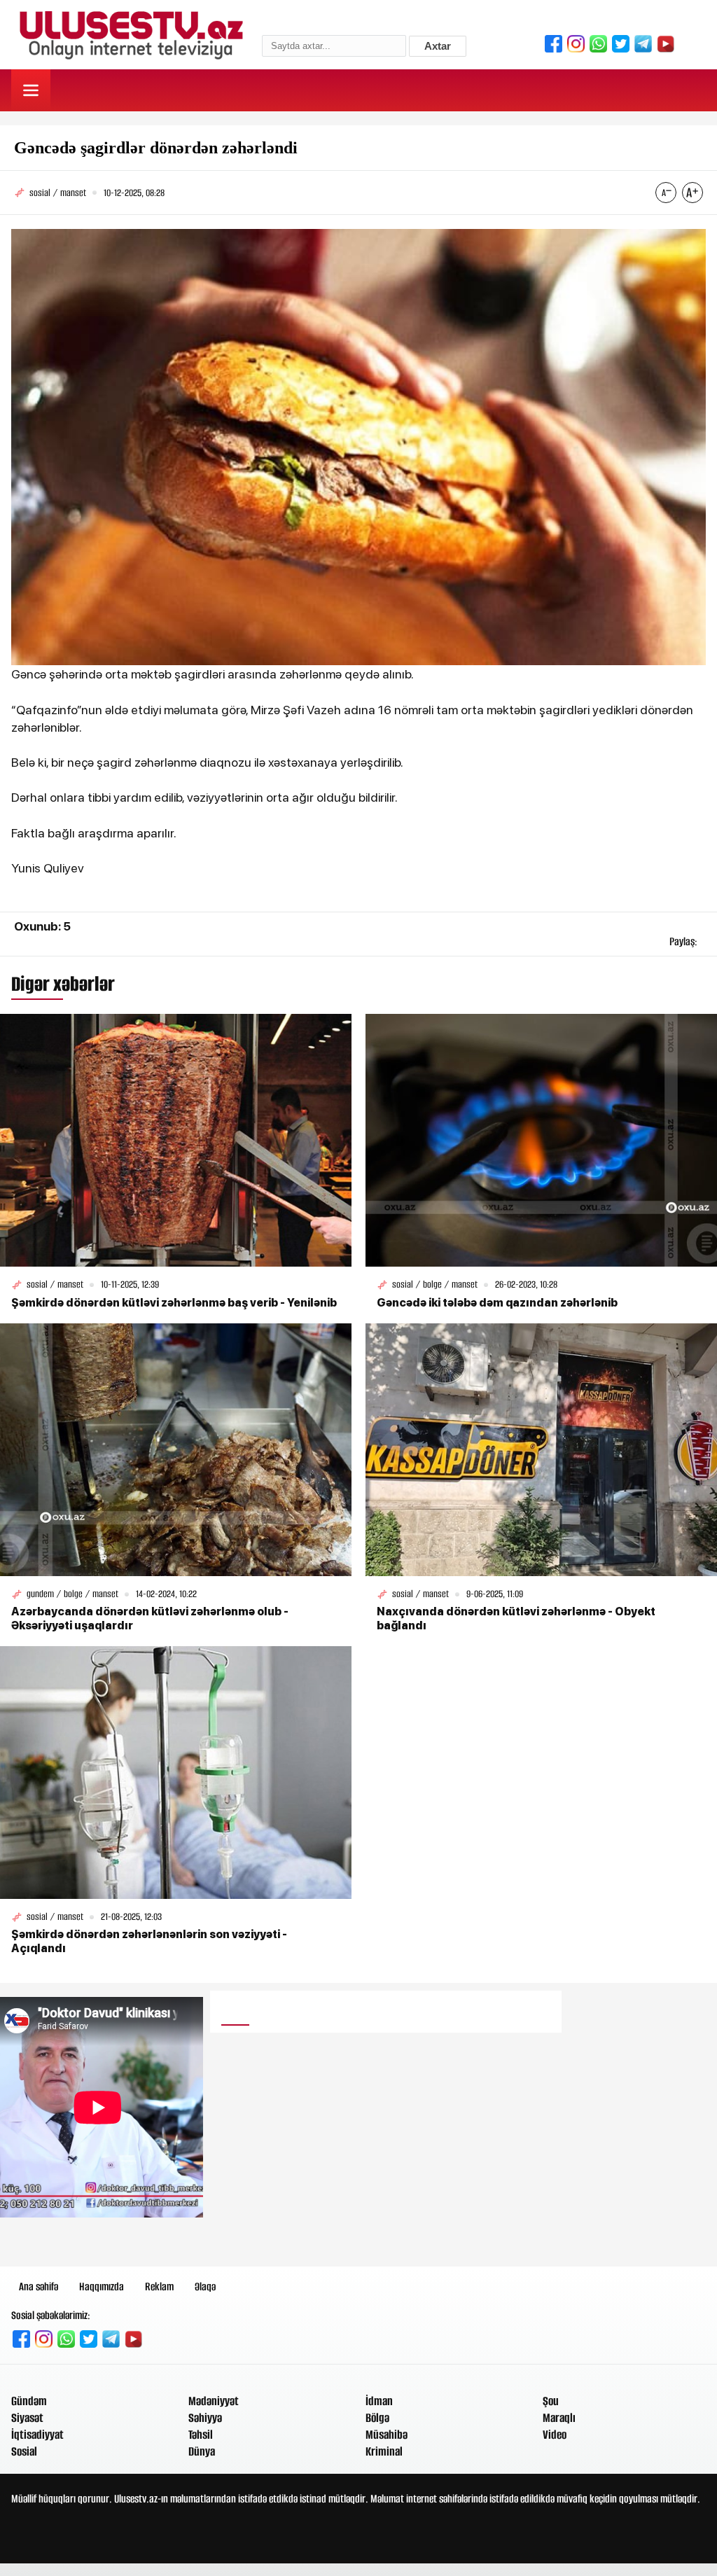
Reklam (159, 2286)
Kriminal (384, 2451)
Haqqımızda (102, 2286)
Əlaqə (205, 2286)
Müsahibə (387, 2435)
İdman (379, 2401)
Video (555, 2435)
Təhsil (201, 2435)
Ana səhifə (39, 2286)
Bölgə (377, 2418)
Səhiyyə (205, 2418)
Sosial (24, 2451)
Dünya (202, 2451)
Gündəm (29, 2401)
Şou (551, 2401)
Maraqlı (559, 2418)
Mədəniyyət (214, 2401)
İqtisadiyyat (37, 2435)
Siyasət (27, 2418)
